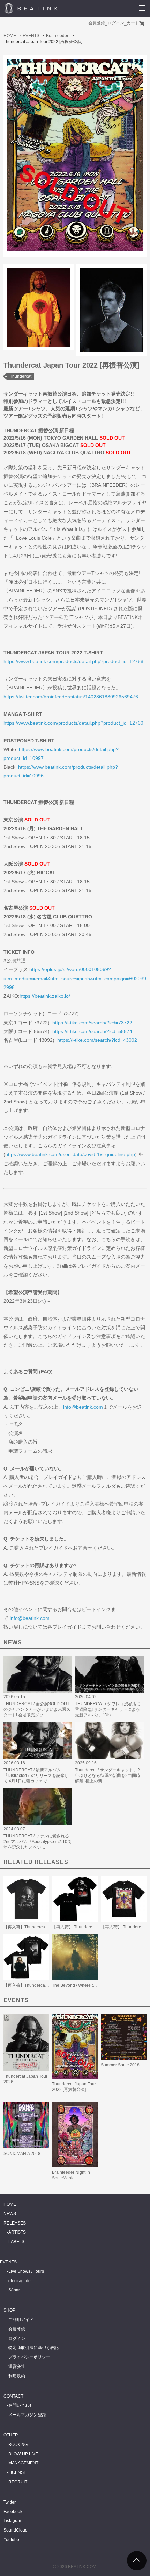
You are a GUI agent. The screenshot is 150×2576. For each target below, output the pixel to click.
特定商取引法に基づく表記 (33, 2348)
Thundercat (21, 376)
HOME (10, 36)
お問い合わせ (21, 2405)
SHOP (9, 2310)
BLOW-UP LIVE (23, 2454)
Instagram (13, 2521)
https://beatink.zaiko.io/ (45, 996)
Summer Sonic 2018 (120, 2065)
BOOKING (18, 2445)
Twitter (10, 2502)
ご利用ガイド (21, 2320)
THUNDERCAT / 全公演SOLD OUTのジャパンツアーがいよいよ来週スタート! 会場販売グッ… (37, 1709)
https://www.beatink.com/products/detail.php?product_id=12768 (73, 661)
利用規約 (17, 2376)
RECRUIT (18, 2482)
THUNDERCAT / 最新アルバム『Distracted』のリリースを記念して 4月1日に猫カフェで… (36, 1776)
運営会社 (17, 2367)
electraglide (20, 2281)
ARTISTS (17, 2232)
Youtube (11, 2540)
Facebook (13, 2512)
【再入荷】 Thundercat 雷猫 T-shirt (85, 1927)
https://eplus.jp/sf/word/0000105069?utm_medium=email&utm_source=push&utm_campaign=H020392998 (75, 978)
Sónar (14, 2290)
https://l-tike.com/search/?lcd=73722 (92, 1023)
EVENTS (31, 36)
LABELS (16, 2242)
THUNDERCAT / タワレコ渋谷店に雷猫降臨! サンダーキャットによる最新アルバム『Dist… (108, 1709)
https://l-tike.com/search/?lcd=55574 (92, 1031)
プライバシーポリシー (29, 2357)
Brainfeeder (57, 36)
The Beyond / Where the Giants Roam (88, 1985)
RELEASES (15, 2223)
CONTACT (13, 2396)
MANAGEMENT (23, 2463)
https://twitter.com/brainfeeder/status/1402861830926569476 (71, 697)
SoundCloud (16, 2530)
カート (133, 23)
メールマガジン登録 (27, 2415)
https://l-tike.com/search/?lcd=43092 (97, 1040)
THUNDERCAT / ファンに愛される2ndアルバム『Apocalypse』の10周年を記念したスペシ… (37, 1842)
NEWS (10, 2214)
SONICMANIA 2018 (22, 2154)
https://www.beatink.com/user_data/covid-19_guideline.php (70, 1154)
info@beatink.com (83, 1407)
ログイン (116, 23)
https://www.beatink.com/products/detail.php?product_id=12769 (73, 723)
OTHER (11, 2435)
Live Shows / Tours (26, 2271)
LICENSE (17, 2472)
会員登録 (97, 23)
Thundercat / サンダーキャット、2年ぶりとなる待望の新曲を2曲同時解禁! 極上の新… (108, 1776)
